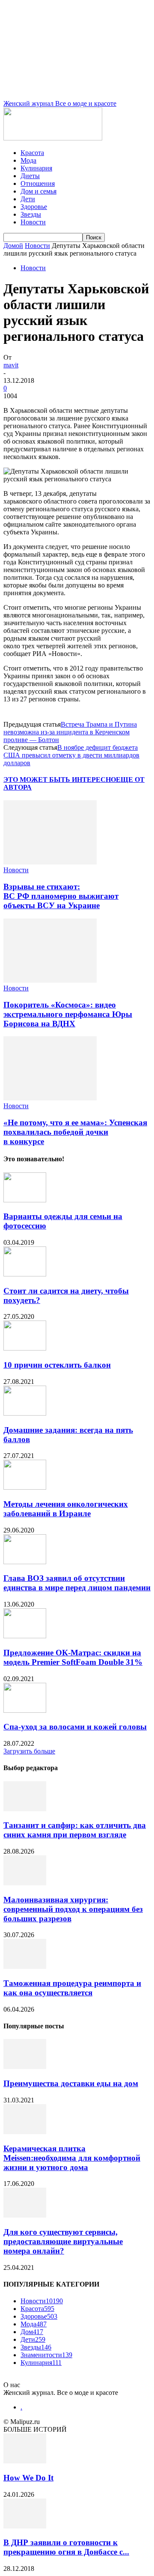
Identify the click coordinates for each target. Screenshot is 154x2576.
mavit (11, 365)
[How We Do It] (25, 2461)
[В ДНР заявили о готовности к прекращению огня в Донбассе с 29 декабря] (25, 2526)
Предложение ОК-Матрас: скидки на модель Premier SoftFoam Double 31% (73, 1657)
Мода (28, 160)
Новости (33, 222)
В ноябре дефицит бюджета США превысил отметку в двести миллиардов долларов (71, 755)
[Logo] (53, 138)
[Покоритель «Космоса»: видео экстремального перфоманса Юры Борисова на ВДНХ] (50, 980)
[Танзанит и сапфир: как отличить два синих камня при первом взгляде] (25, 1809)
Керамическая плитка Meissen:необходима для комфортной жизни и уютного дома (72, 2158)
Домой (13, 246)
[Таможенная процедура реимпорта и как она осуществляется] (25, 1966)
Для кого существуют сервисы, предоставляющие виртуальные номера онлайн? (63, 2241)
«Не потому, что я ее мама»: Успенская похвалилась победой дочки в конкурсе (75, 1132)
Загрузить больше (29, 1751)
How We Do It (28, 2478)
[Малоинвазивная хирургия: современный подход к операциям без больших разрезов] (25, 1883)
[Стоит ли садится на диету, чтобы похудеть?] (25, 1274)
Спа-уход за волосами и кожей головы (75, 1727)
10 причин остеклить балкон (57, 1365)
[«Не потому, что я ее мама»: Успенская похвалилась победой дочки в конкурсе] (50, 1098)
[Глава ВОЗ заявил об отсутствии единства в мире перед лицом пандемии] (25, 1562)
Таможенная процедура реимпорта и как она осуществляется (72, 1988)
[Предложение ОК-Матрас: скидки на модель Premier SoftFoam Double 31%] (25, 1636)
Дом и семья (38, 191)
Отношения (38, 183)
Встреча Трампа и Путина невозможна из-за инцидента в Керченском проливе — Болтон (70, 732)
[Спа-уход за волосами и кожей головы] (25, 1710)
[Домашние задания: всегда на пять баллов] (25, 1413)
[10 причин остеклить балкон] (25, 1348)
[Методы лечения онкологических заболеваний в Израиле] (25, 1487)
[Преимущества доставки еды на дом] (25, 2067)
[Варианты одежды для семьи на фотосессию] (25, 1200)
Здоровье (34, 207)
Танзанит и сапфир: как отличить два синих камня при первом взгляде (75, 1830)
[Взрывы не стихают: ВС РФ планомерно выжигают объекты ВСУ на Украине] (50, 862)
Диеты (30, 176)
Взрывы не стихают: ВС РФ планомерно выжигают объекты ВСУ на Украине (61, 896)
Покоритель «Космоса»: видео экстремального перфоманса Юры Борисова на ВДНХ (68, 1014)
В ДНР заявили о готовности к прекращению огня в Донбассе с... (66, 2547)
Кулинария (36, 168)
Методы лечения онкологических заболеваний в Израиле (66, 1509)
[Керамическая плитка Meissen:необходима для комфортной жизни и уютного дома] (25, 2132)
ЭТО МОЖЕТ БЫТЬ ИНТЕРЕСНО (60, 780)
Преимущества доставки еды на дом (71, 2083)
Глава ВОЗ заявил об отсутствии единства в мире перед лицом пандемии (77, 1583)
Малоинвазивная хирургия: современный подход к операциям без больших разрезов (73, 1909)
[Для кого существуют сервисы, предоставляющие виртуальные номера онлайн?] (25, 2215)
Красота (32, 153)
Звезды (31, 214)
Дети (28, 199)
